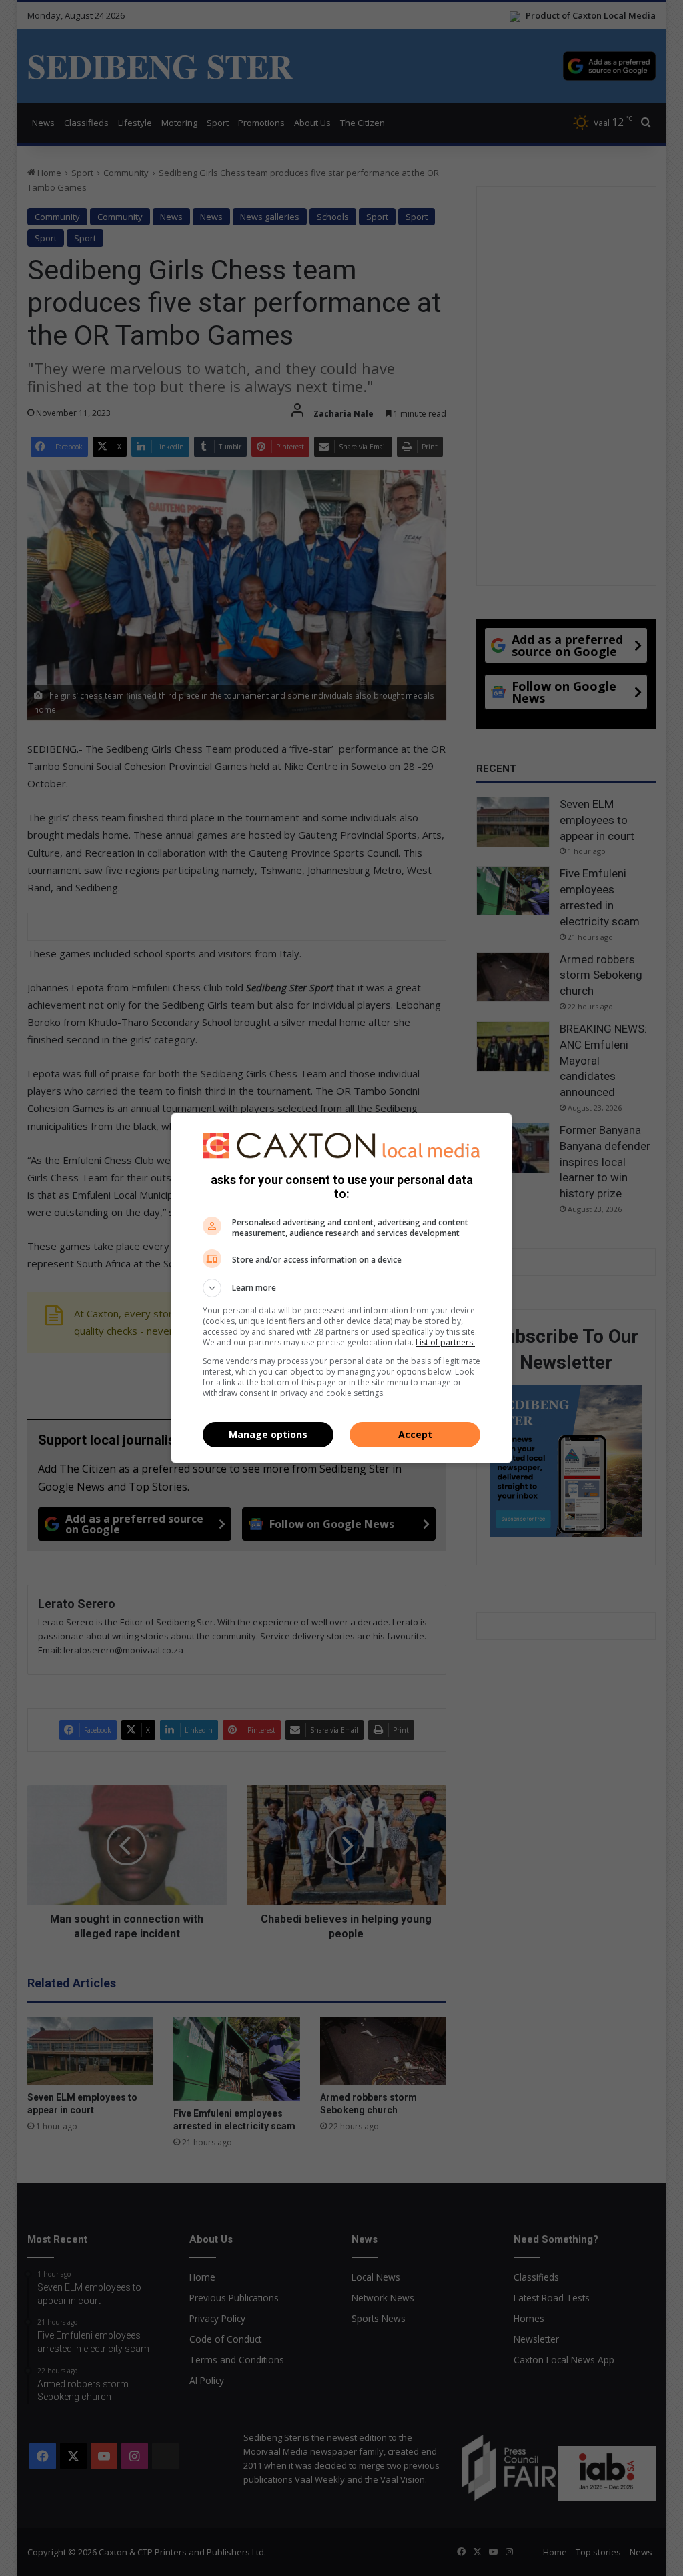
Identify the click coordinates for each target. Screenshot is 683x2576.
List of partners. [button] (445, 1342)
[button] (341, 1288)
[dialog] (341, 1288)
